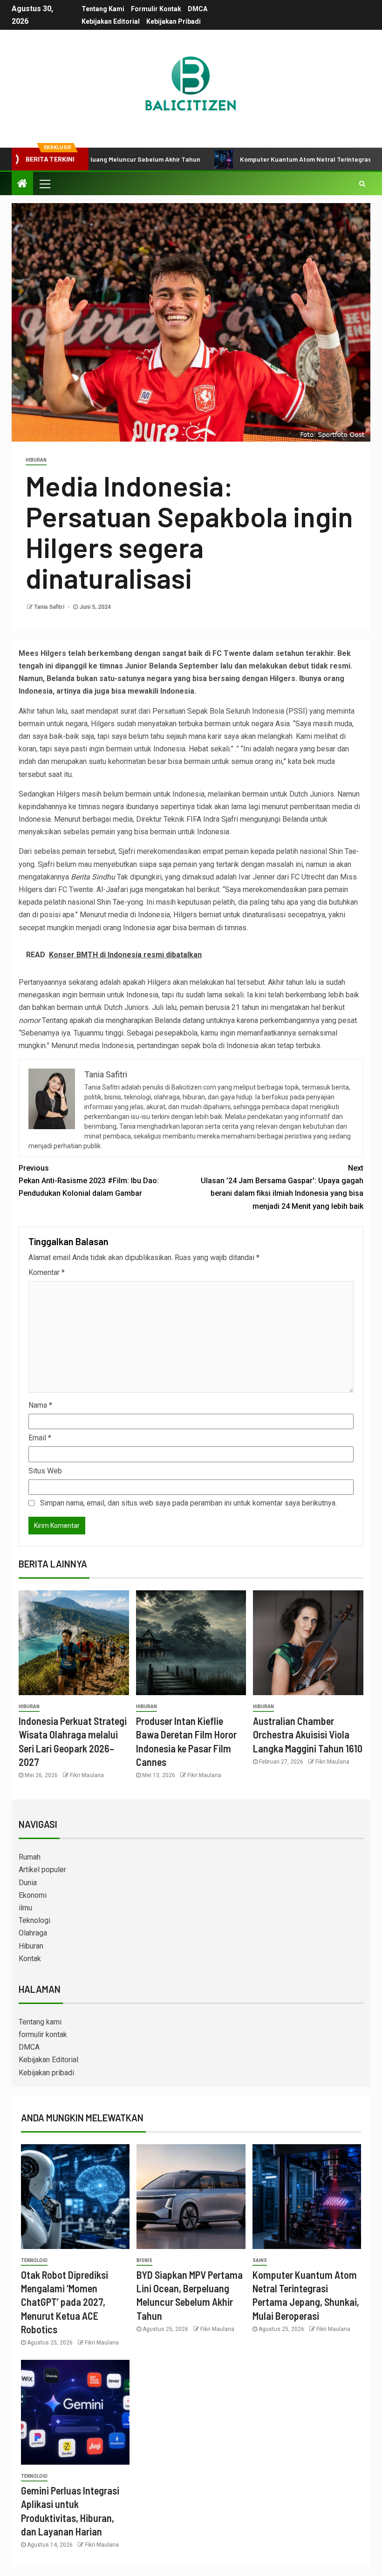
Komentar (47, 1272)
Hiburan (36, 460)
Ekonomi (33, 1895)
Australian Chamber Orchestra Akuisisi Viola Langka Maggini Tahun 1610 (308, 1734)
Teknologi (34, 1920)
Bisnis (144, 2260)
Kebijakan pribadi (174, 21)
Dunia (28, 1883)
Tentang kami (103, 9)
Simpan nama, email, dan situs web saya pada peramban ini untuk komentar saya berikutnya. (188, 1503)
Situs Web (45, 1471)
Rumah (30, 1857)
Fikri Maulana (87, 1775)
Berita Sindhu (93, 877)
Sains (260, 2260)
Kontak (30, 1959)
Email (40, 1438)
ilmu (25, 1908)
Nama (40, 1405)
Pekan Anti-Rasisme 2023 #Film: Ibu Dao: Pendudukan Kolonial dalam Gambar (89, 1181)
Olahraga (33, 1933)
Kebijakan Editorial (111, 21)
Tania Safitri (50, 607)
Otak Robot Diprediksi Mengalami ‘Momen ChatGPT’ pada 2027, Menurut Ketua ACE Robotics (65, 2302)
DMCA (198, 9)
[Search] (362, 184)
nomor (29, 1020)
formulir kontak (156, 9)
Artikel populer (42, 1870)
